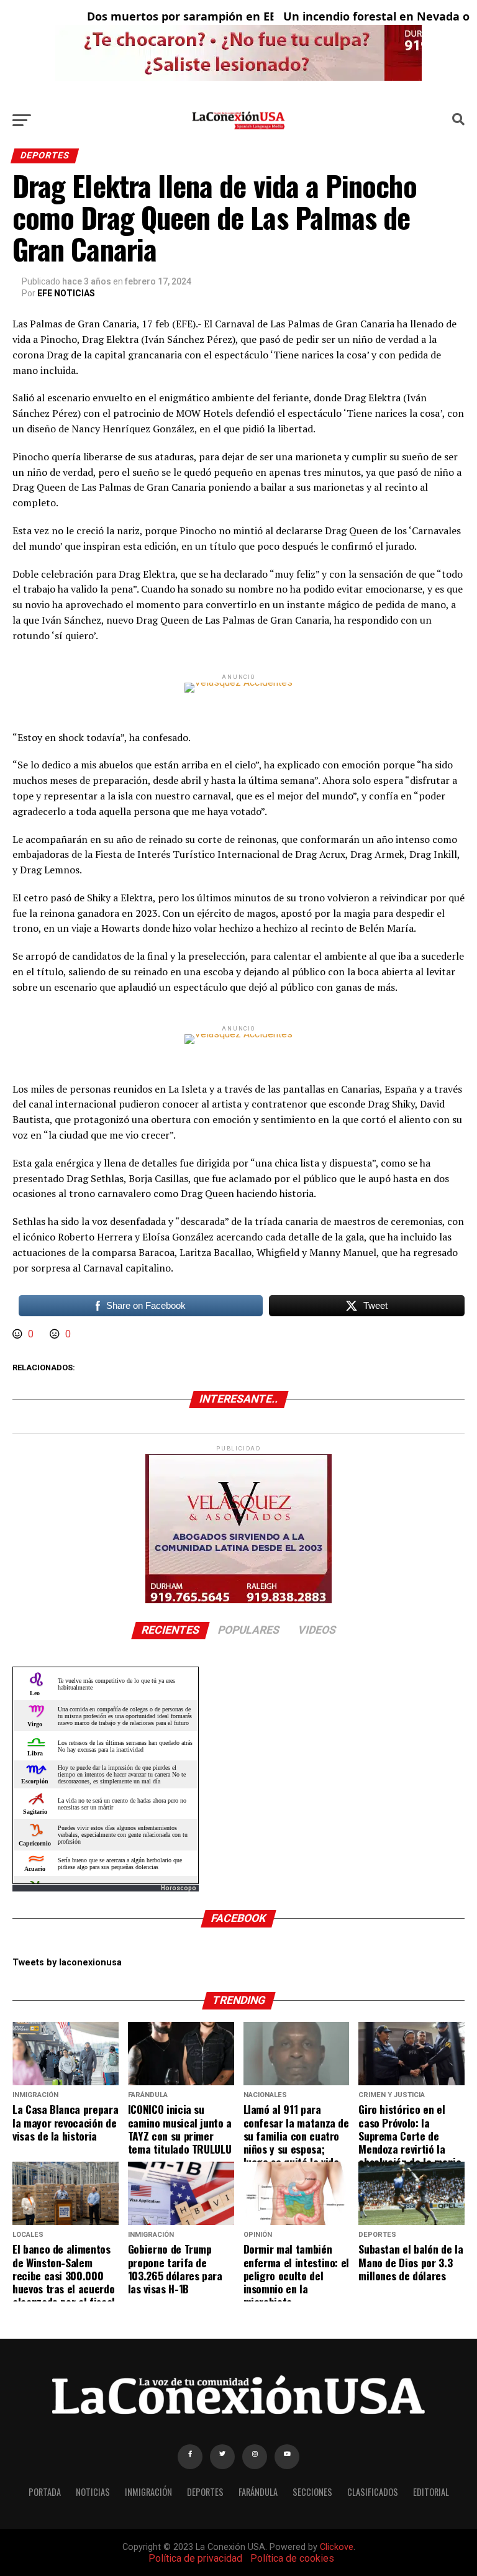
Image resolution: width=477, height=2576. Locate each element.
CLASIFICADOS (373, 2492)
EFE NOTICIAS (66, 293)
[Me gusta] (19, 1334)
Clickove (337, 2547)
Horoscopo (179, 1888)
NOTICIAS (93, 2492)
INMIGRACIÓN (148, 2492)
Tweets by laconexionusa (67, 1963)
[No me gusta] (56, 1334)
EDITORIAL (431, 2492)
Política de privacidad (195, 2558)
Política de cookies (292, 2558)
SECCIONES (312, 2492)
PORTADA (45, 2492)
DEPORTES (205, 2492)
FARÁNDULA (258, 2492)
